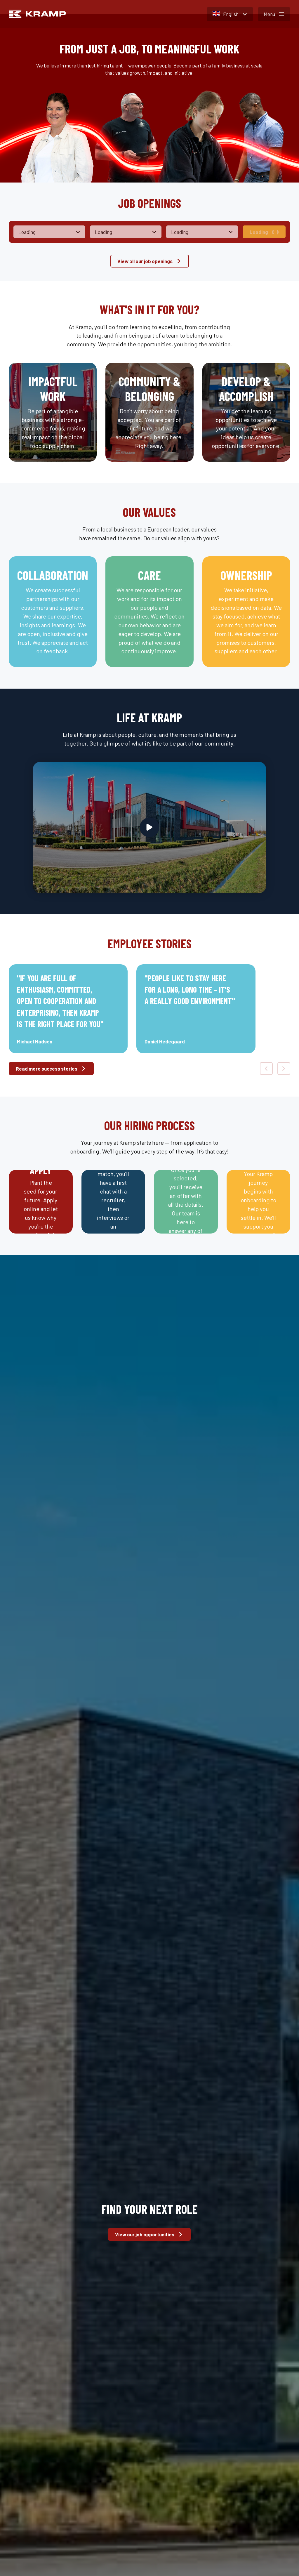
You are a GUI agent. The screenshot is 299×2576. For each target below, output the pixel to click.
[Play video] (149, 827)
